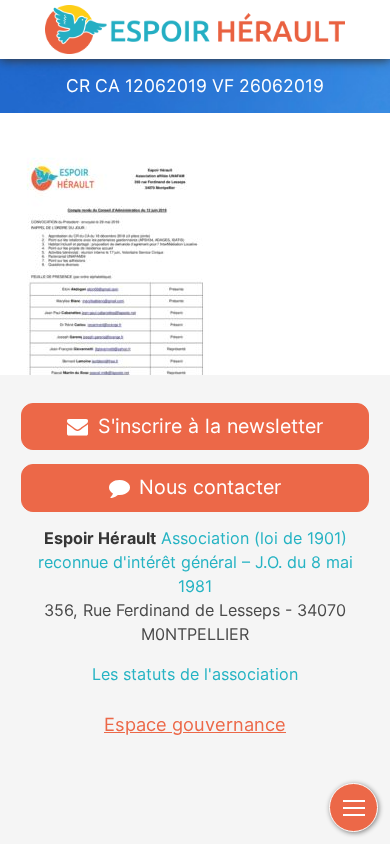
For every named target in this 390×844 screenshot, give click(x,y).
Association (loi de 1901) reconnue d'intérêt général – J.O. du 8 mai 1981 (195, 562)
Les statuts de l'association (195, 674)
